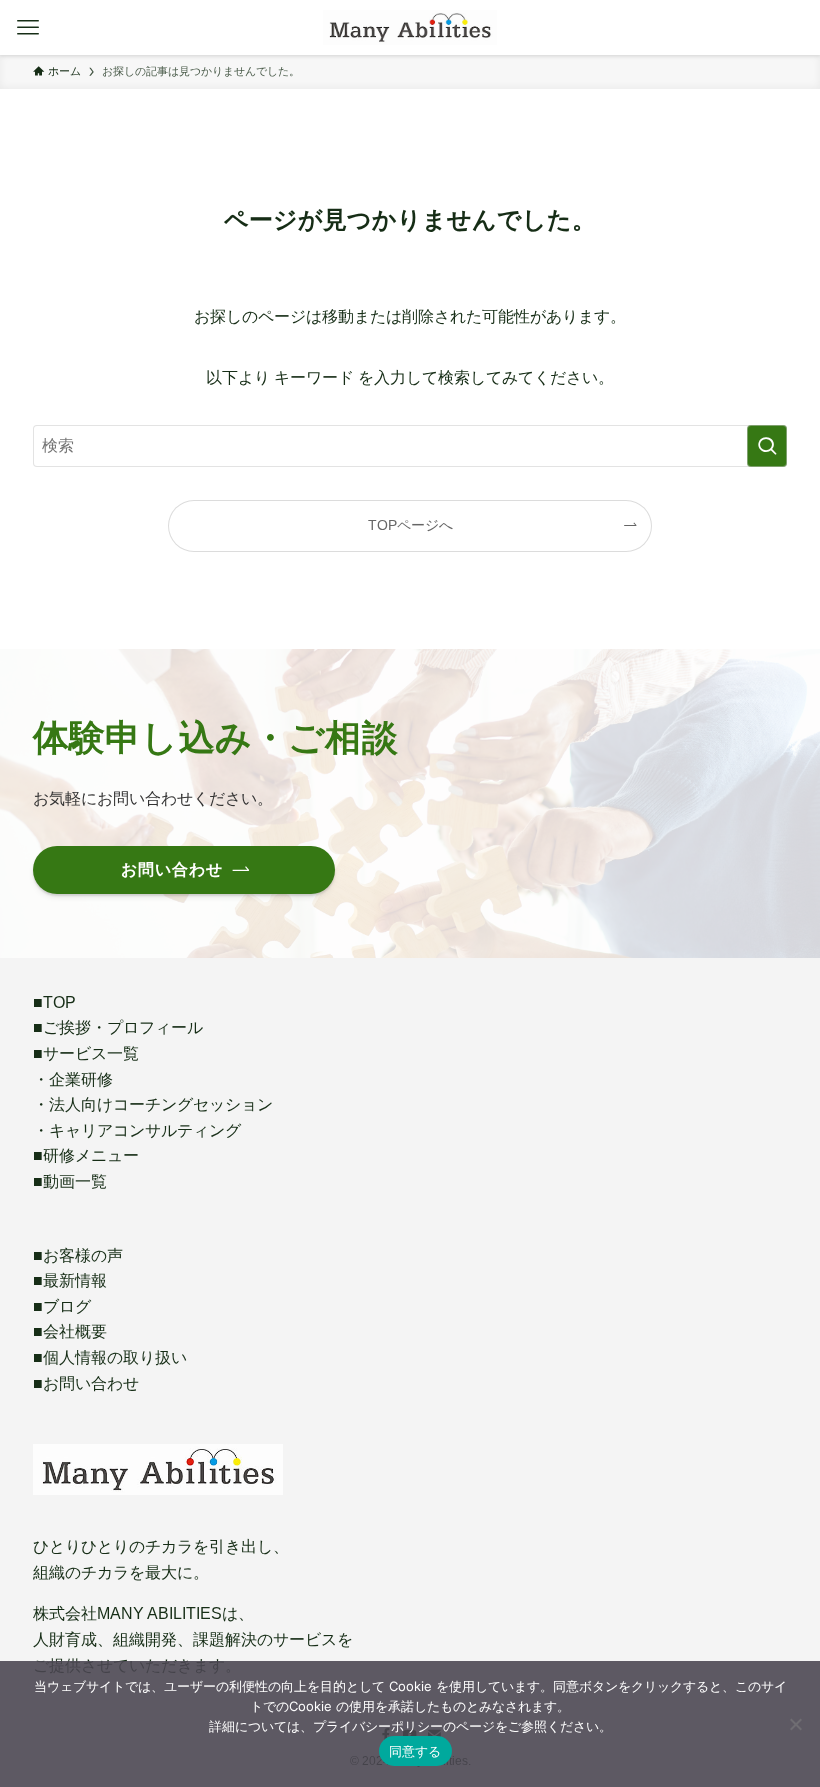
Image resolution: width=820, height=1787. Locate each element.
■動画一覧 (70, 1181)
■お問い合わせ (86, 1383)
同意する (415, 1751)
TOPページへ (410, 525)
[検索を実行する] (767, 446)
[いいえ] (795, 1724)
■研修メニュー (86, 1155)
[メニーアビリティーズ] (409, 27)
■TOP (54, 1002)
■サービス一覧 (86, 1053)
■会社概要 (70, 1331)
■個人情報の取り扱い (110, 1357)
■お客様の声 (78, 1255)
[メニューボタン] (27, 27)
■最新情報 (70, 1280)
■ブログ (62, 1306)
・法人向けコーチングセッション (153, 1104)
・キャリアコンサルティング (137, 1130)
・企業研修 (73, 1079)
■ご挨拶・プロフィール (118, 1027)
